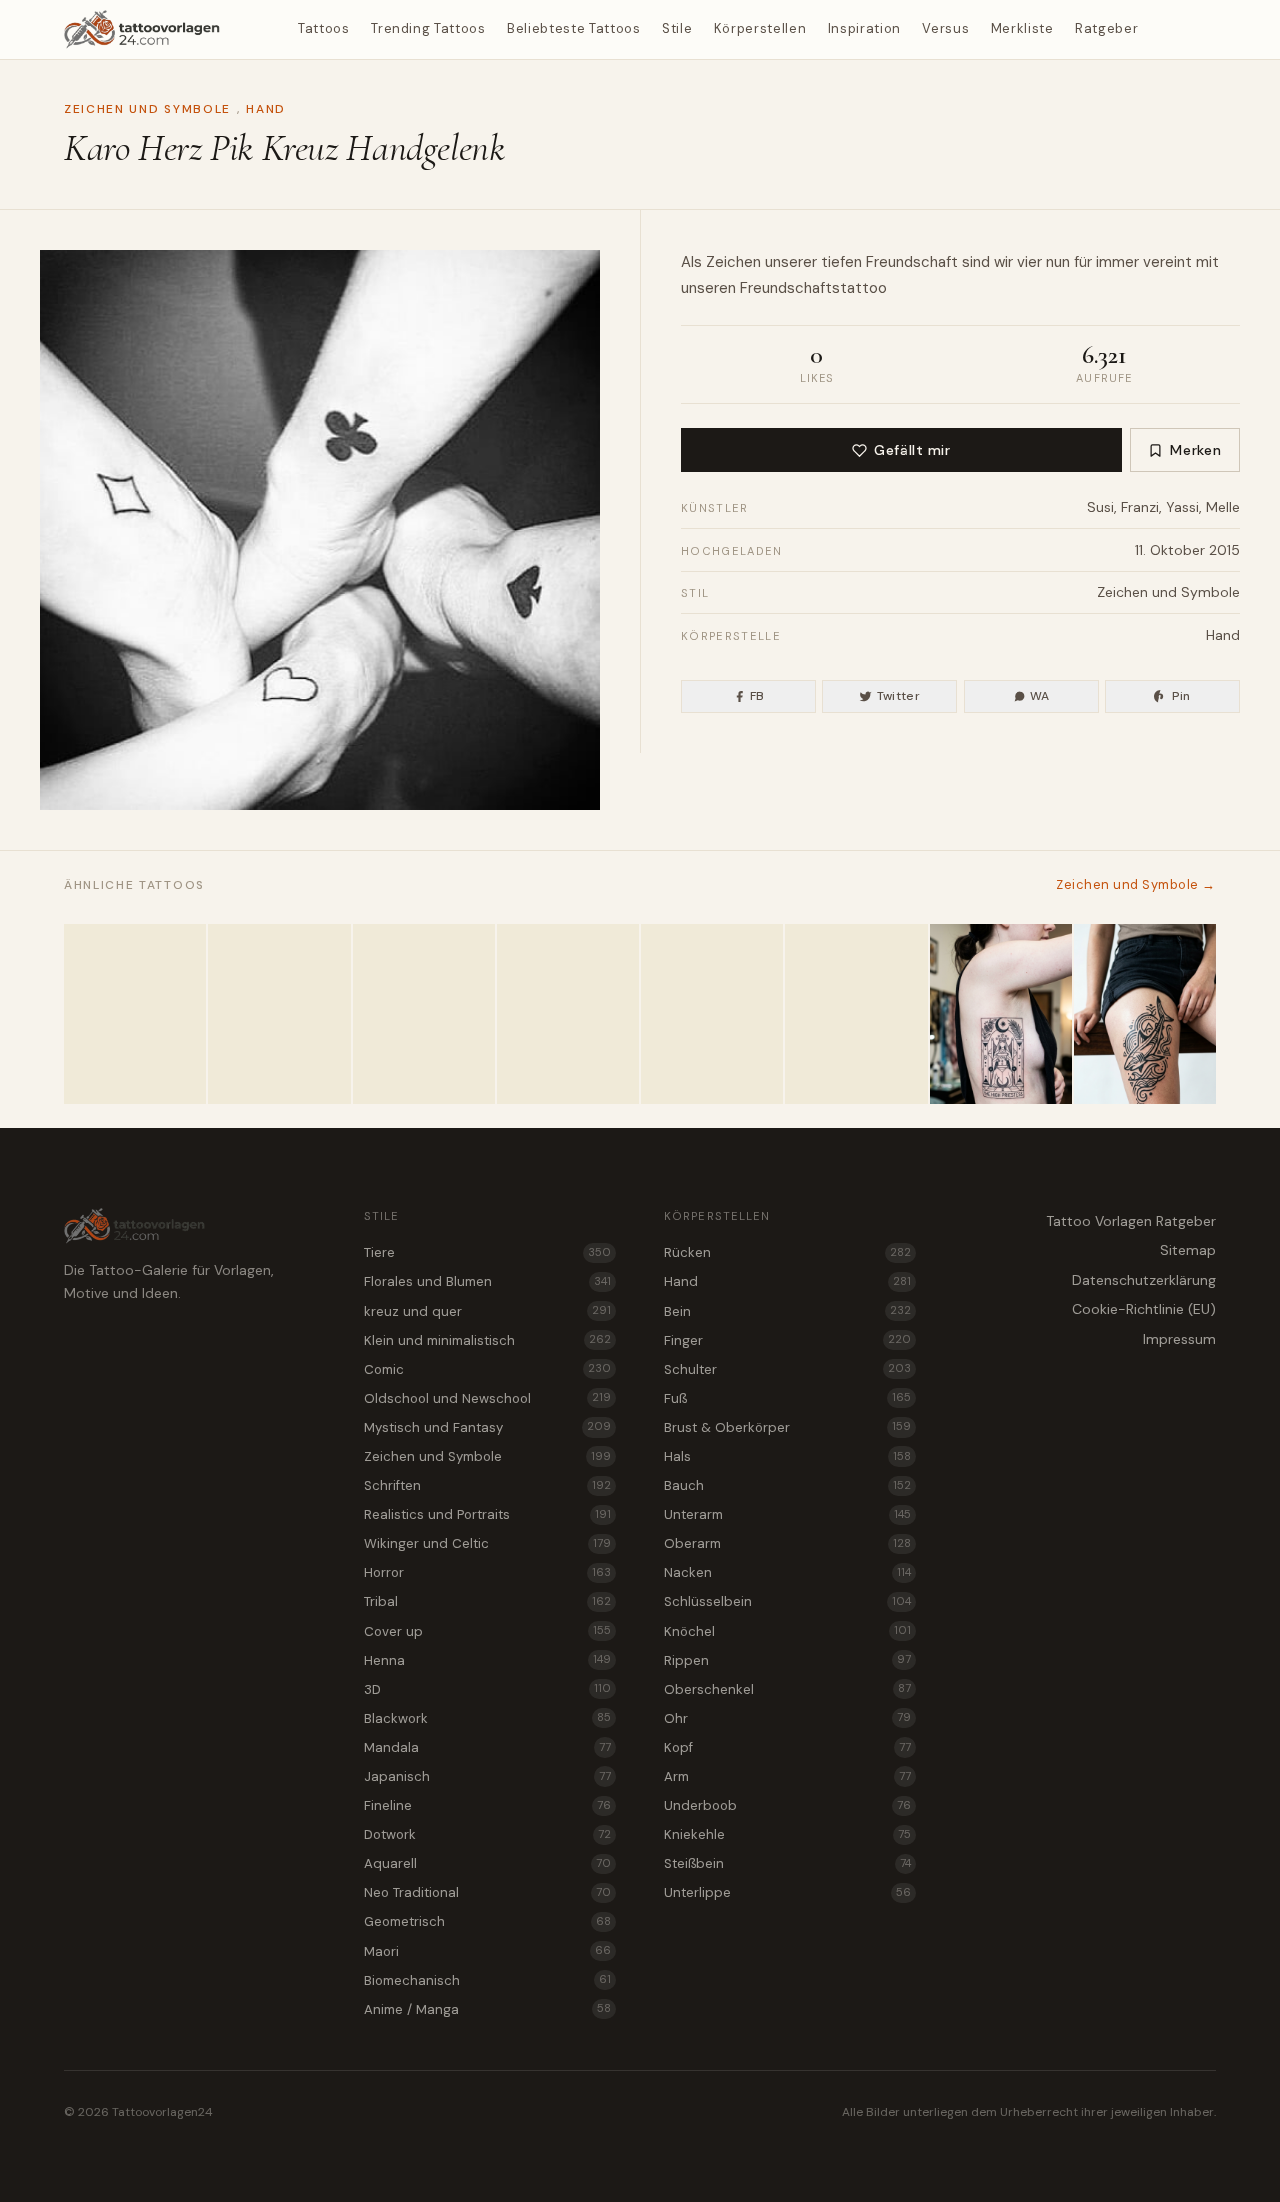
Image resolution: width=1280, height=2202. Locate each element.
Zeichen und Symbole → (1136, 884)
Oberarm (787, 1543)
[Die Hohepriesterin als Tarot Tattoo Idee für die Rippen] (1001, 1014)
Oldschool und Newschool (487, 1398)
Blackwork (487, 1718)
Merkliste (1022, 28)
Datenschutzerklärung (1144, 1280)
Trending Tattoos (428, 28)
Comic (487, 1369)
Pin (1181, 696)
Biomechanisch (487, 1980)
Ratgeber (1106, 28)
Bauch (787, 1485)
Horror (487, 1572)
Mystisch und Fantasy (487, 1427)
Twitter (899, 696)
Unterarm (787, 1514)
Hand (266, 109)
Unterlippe (787, 1892)
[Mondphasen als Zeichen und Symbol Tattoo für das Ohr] (135, 1014)
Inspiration (864, 28)
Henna (487, 1660)
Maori (487, 1951)
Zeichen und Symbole (147, 109)
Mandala (487, 1747)
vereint (1167, 262)
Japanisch (487, 1776)
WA (1040, 696)
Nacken (787, 1572)
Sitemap (1188, 1250)
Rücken (787, 1252)
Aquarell (487, 1863)
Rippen (787, 1660)
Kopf (787, 1747)
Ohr (787, 1718)
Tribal (487, 1601)
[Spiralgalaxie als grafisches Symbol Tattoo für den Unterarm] (712, 1014)
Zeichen (733, 262)
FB (757, 696)
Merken (1195, 450)
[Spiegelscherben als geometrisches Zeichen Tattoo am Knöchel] (568, 1014)
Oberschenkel (787, 1689)
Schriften (487, 1485)
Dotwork (487, 1834)
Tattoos (324, 28)
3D (487, 1689)
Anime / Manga (487, 2009)
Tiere (487, 1252)
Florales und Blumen (487, 1281)
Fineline (487, 1805)
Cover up (487, 1631)
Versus (945, 28)
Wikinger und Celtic (487, 1543)
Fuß (787, 1398)
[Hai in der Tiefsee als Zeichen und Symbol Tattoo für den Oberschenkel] (1145, 1014)
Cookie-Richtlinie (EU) (1144, 1309)
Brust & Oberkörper (787, 1427)
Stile (677, 28)
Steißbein (787, 1863)
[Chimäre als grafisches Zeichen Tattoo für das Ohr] (279, 1014)
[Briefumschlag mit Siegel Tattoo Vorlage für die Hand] (424, 1014)
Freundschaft (912, 262)
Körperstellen (760, 28)
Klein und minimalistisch (487, 1340)
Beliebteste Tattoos (573, 28)
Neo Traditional (487, 1892)
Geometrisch (487, 1921)
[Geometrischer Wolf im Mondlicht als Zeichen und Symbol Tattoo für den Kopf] (856, 1014)
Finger (787, 1340)
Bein (787, 1311)
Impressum (1179, 1339)
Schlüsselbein (787, 1601)
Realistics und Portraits (487, 1514)
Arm (787, 1776)
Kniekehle (787, 1834)
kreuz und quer (487, 1311)
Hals (787, 1456)
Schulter (787, 1369)
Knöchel (787, 1631)
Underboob (787, 1805)
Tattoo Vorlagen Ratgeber (1131, 1221)
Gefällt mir (912, 450)
